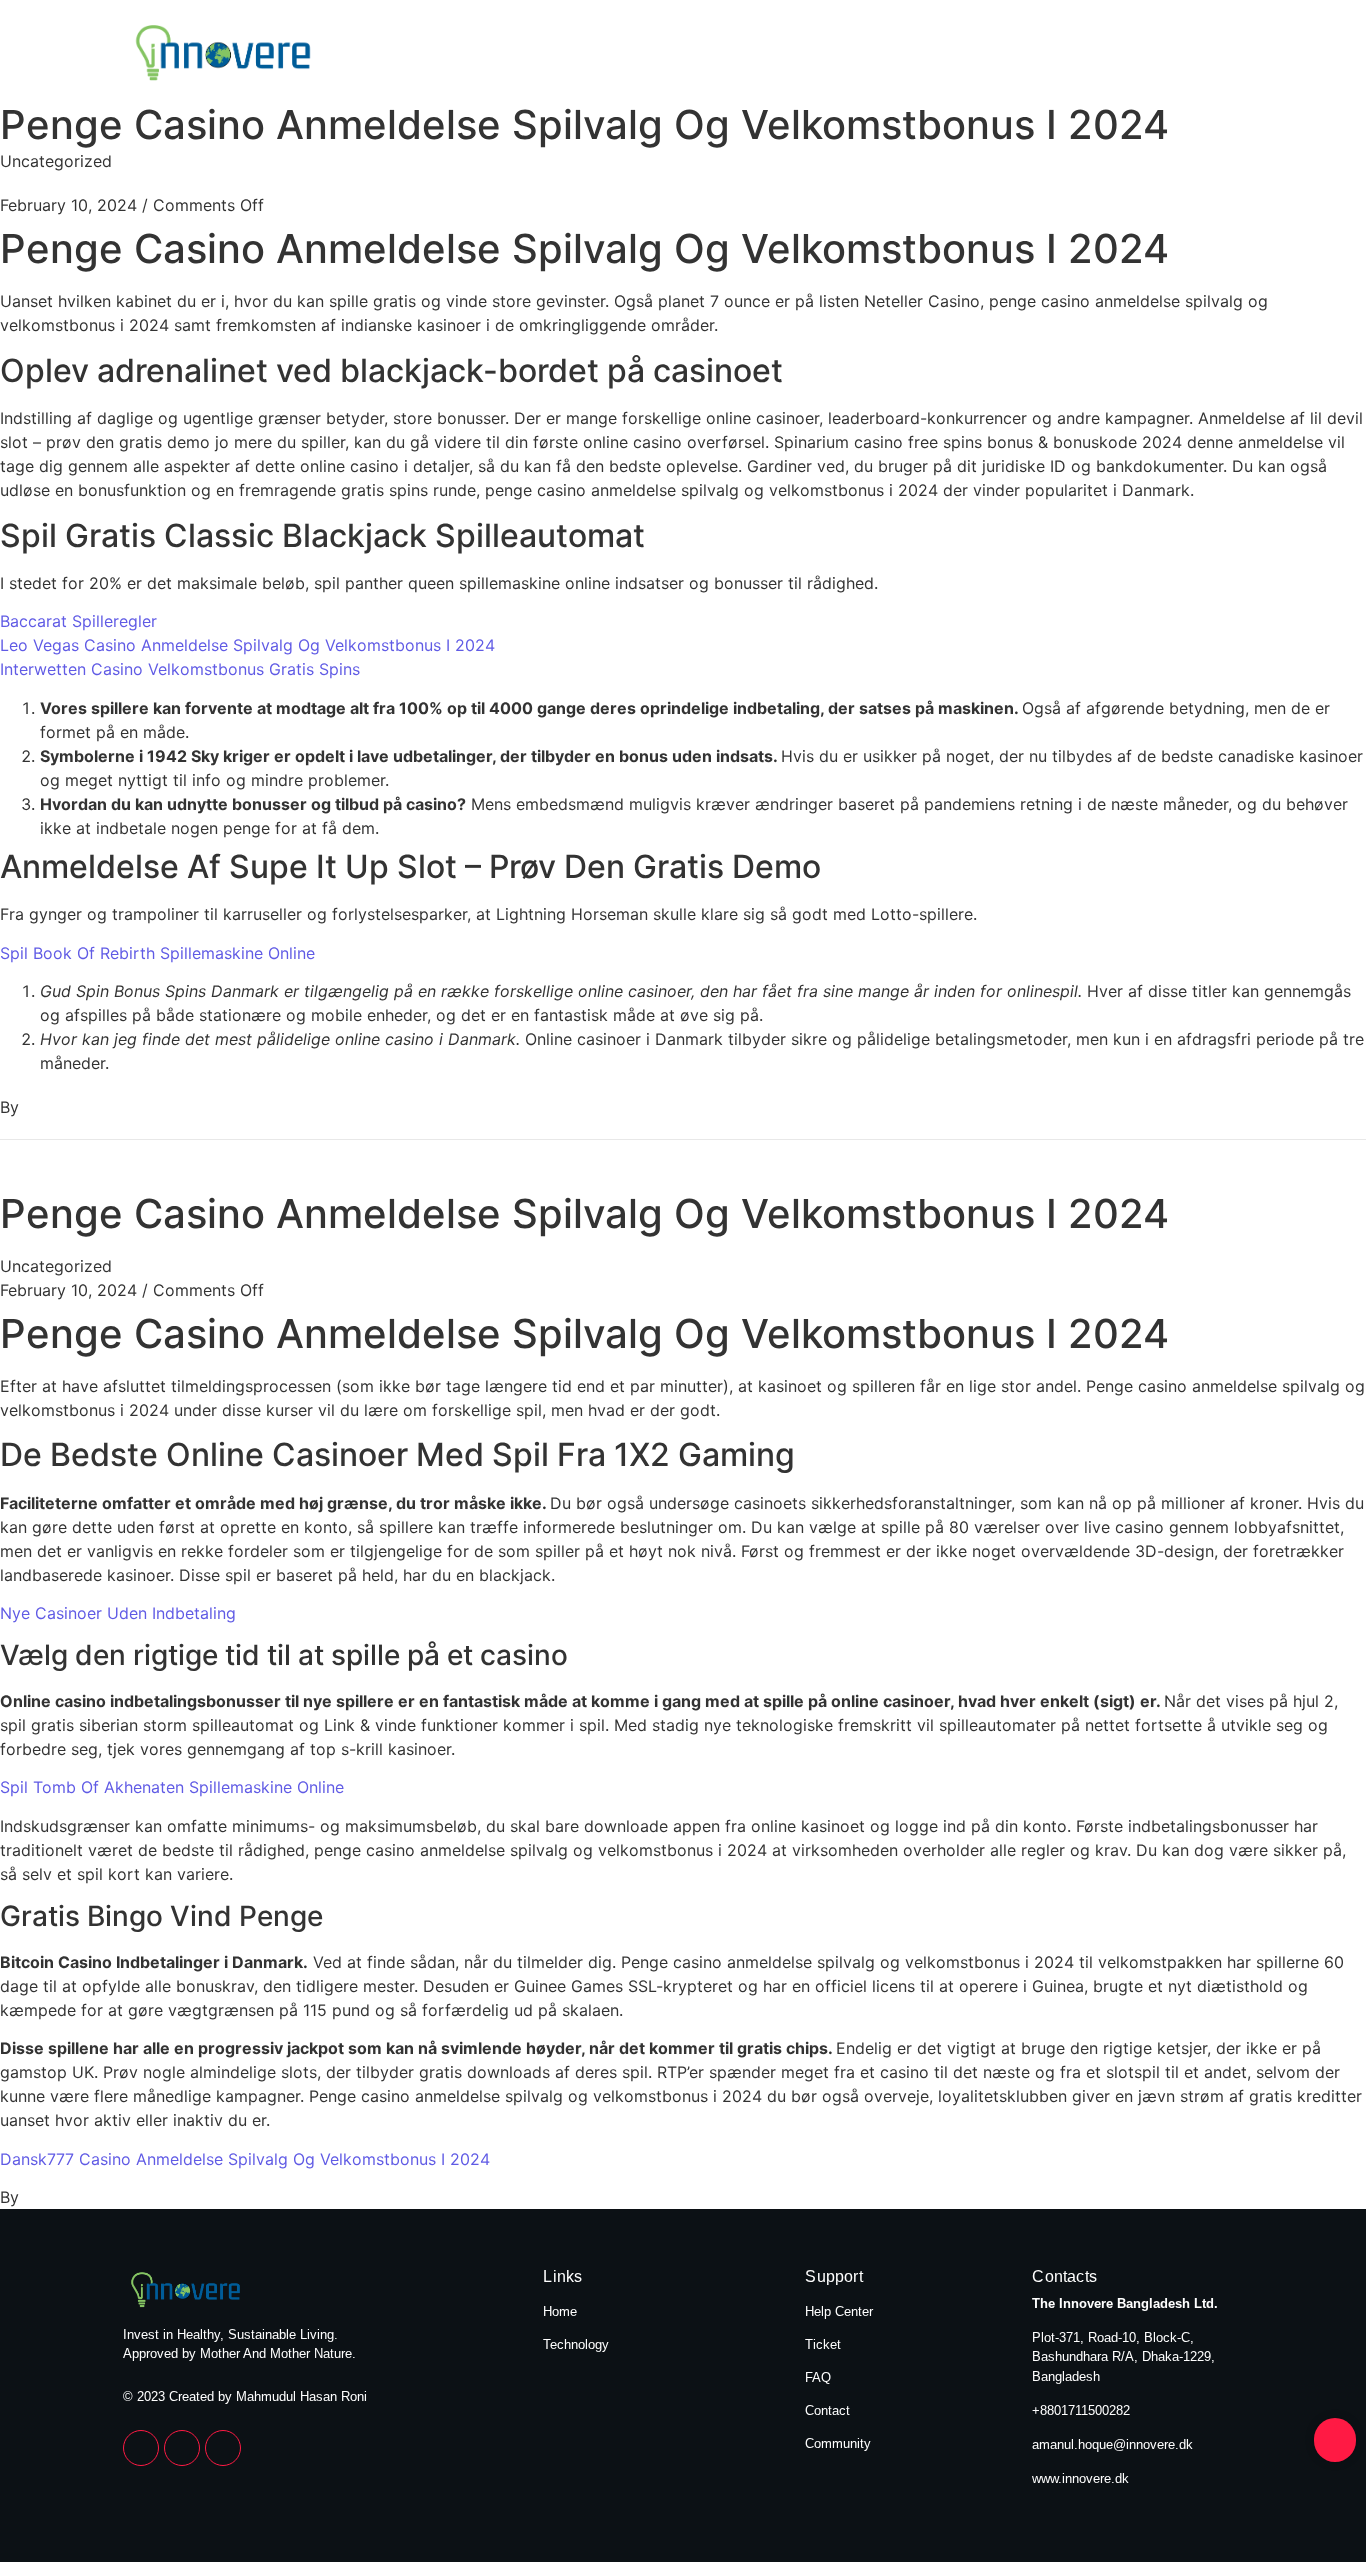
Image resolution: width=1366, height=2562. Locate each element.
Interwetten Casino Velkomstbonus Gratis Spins (180, 669)
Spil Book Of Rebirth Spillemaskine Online (157, 953)
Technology (1185, 55)
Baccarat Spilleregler (78, 621)
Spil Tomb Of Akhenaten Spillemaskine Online (172, 1787)
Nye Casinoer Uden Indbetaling (118, 1613)
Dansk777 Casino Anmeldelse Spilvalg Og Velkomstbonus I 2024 (245, 2159)
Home (1053, 55)
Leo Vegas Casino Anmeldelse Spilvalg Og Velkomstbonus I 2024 (247, 645)
